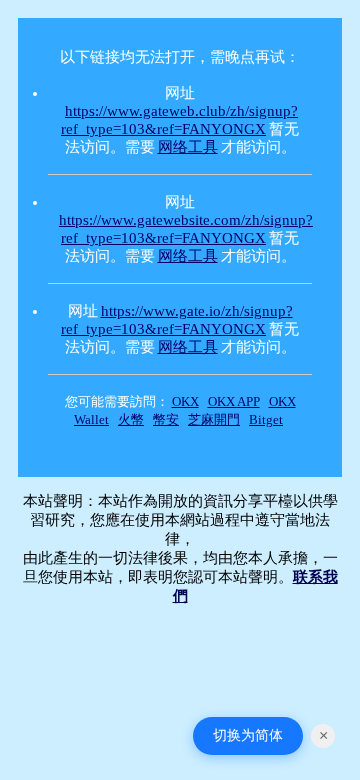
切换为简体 (248, 735)
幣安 (166, 419)
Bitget (266, 419)
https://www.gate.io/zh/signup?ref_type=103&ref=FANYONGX (177, 320)
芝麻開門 (214, 419)
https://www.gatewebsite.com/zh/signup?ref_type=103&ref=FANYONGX (186, 229)
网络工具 (188, 147)
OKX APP (234, 401)
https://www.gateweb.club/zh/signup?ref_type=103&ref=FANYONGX (179, 120)
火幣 (131, 419)
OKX (185, 401)
